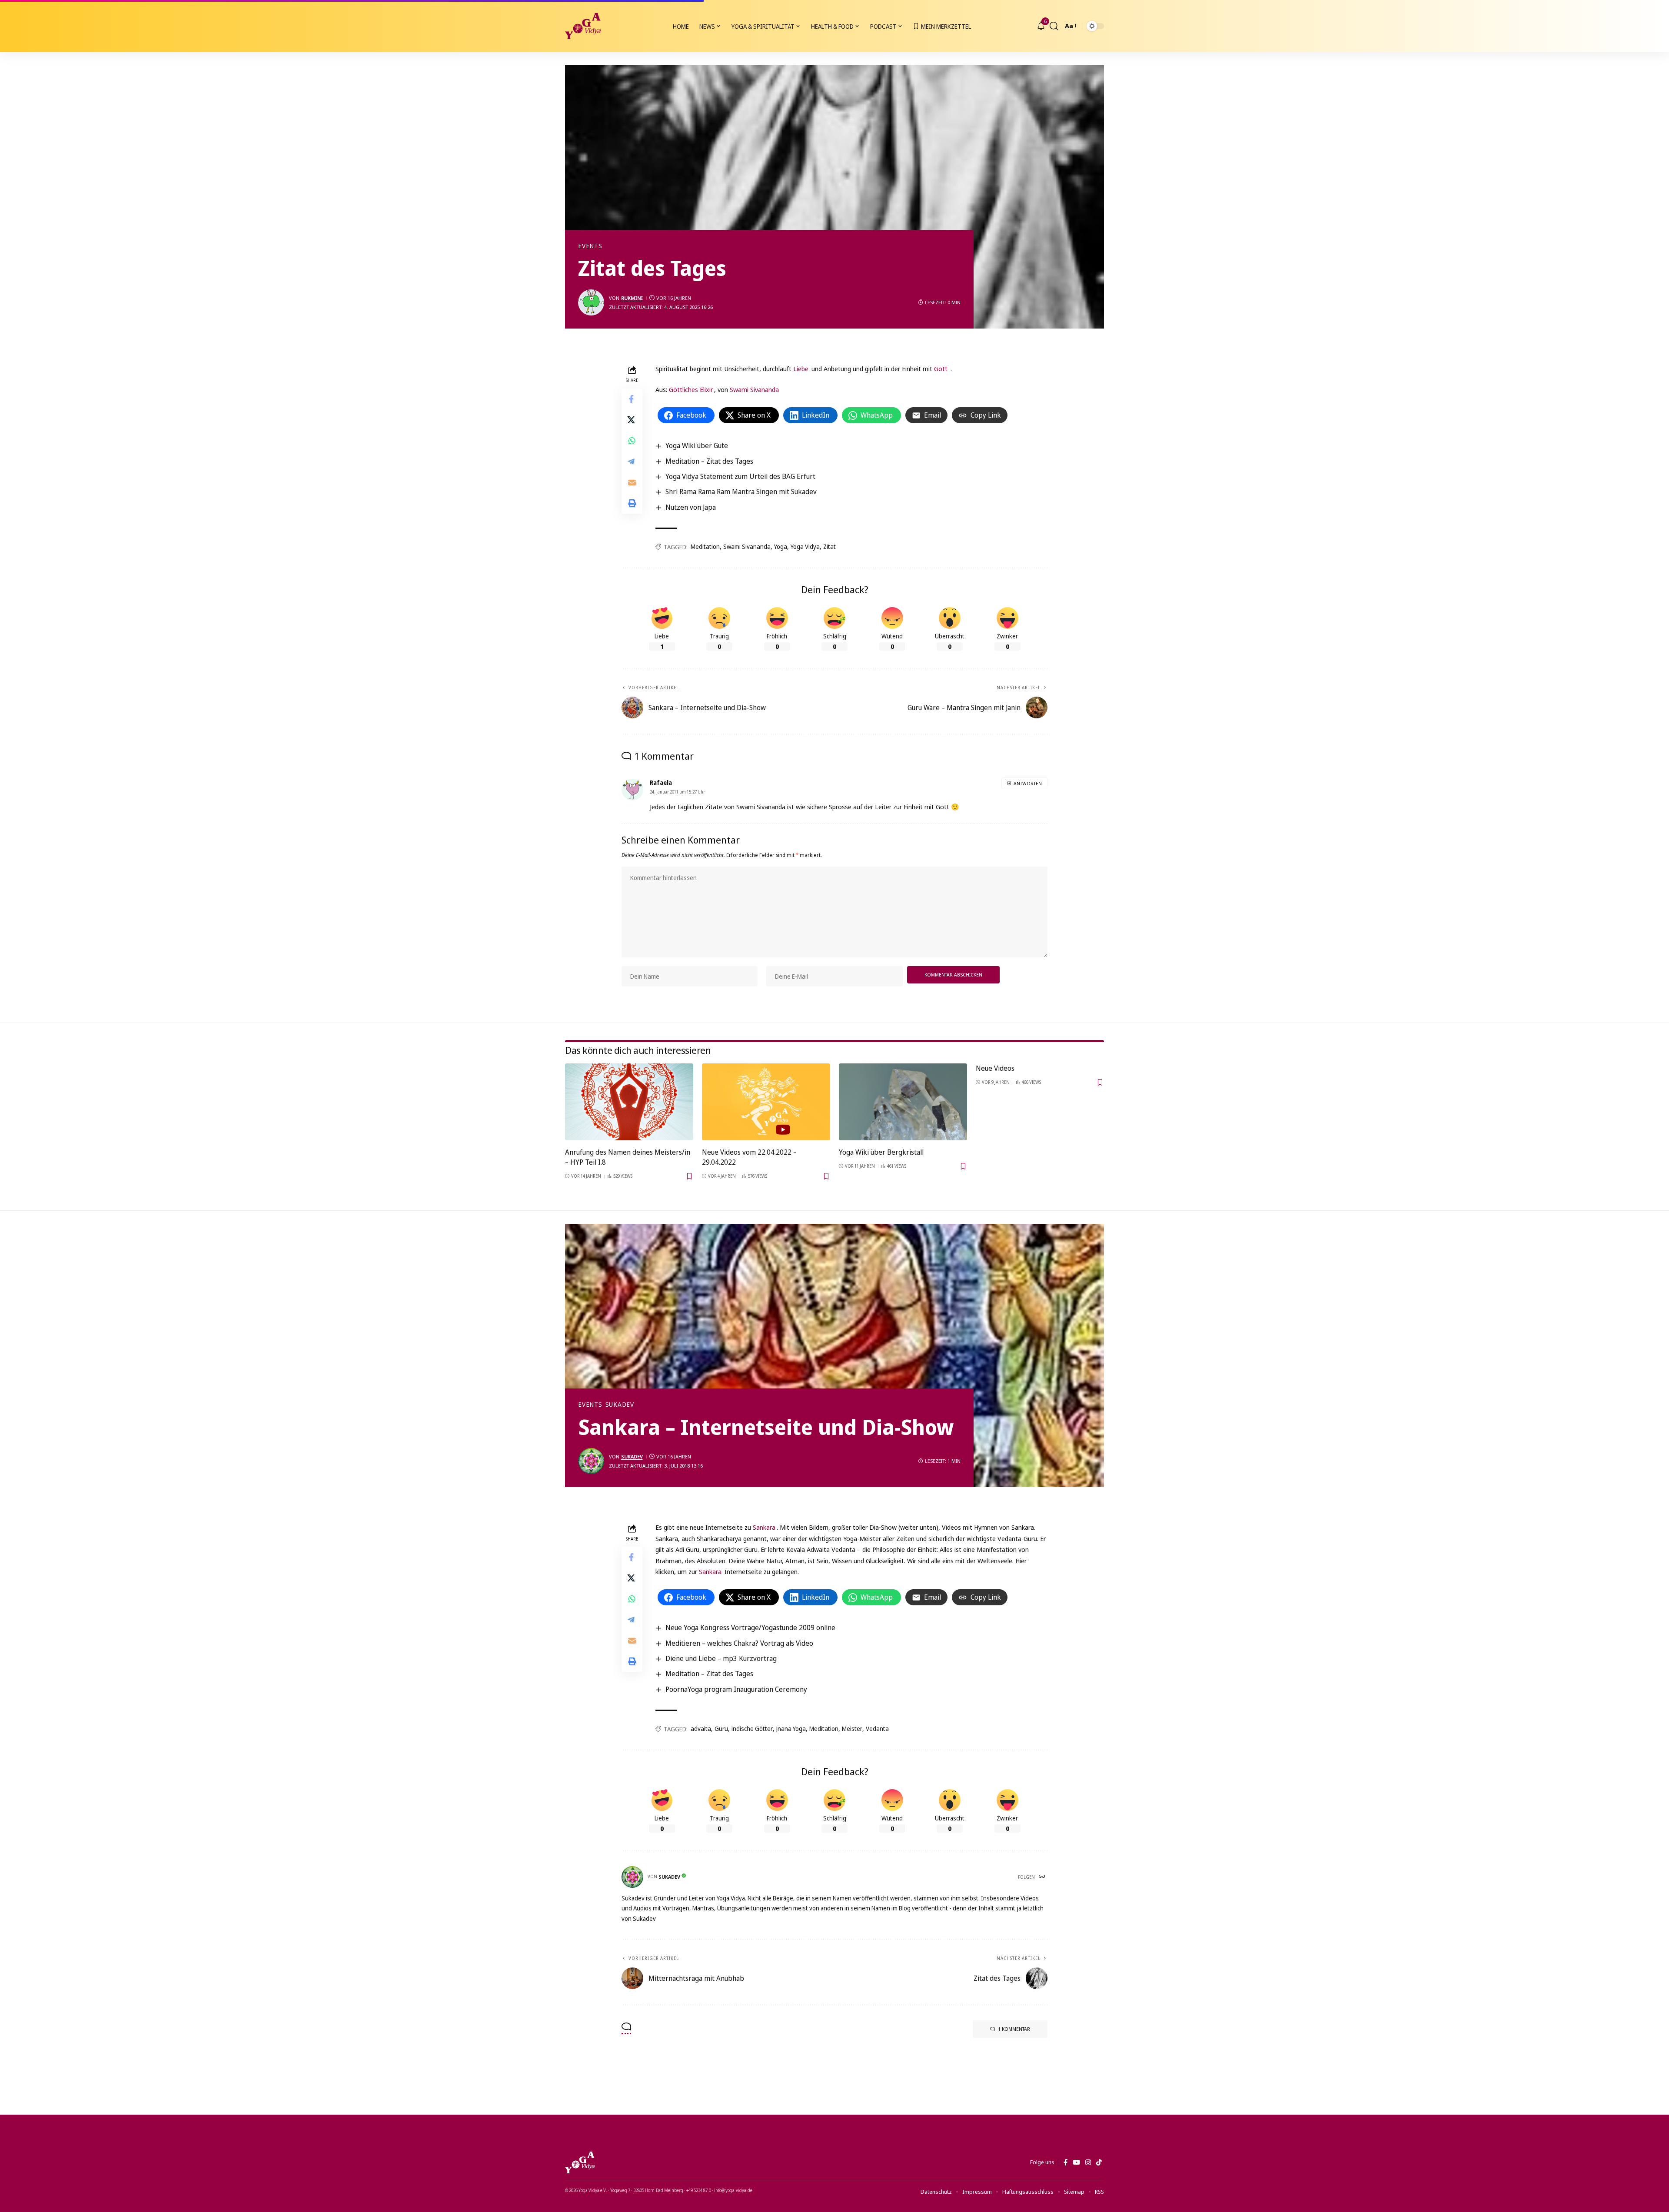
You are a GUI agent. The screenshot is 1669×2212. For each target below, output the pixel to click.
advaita (701, 1729)
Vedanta (877, 1729)
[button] (1054, 26)
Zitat (830, 546)
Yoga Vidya (805, 546)
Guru (721, 1729)
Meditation (705, 546)
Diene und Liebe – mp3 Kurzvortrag (721, 1658)
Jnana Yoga (791, 1729)
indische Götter (752, 1729)
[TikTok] (1099, 2162)
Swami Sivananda (754, 389)
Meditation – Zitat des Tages (709, 461)
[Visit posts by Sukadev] (591, 1461)
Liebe (801, 369)
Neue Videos (995, 1068)
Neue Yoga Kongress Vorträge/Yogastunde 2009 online (750, 1627)
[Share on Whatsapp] (632, 441)
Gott (941, 369)
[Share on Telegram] (632, 462)
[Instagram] (1088, 2162)
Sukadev (620, 1405)
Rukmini (632, 298)
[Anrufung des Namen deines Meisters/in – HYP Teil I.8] (629, 1102)
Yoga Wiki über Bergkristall (881, 1152)
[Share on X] (632, 420)
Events (590, 246)
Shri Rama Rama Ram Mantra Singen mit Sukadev (741, 492)
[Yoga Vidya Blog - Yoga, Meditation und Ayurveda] (583, 26)
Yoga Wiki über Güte (697, 445)
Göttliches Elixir (691, 389)
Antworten (1028, 783)
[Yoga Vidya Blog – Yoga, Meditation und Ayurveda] (580, 2162)
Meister (852, 1729)
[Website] (1043, 1877)
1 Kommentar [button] (1014, 2029)
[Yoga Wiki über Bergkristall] (903, 1102)
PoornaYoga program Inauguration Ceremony (736, 1689)
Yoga (781, 546)
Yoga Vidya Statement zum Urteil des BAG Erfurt (740, 476)
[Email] (632, 482)
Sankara (764, 1527)
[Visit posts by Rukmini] (591, 302)
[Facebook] (1066, 2162)
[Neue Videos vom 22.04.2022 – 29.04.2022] (766, 1102)
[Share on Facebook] (632, 399)
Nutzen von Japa (691, 507)
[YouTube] (1076, 2162)
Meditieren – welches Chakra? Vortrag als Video (739, 1643)
